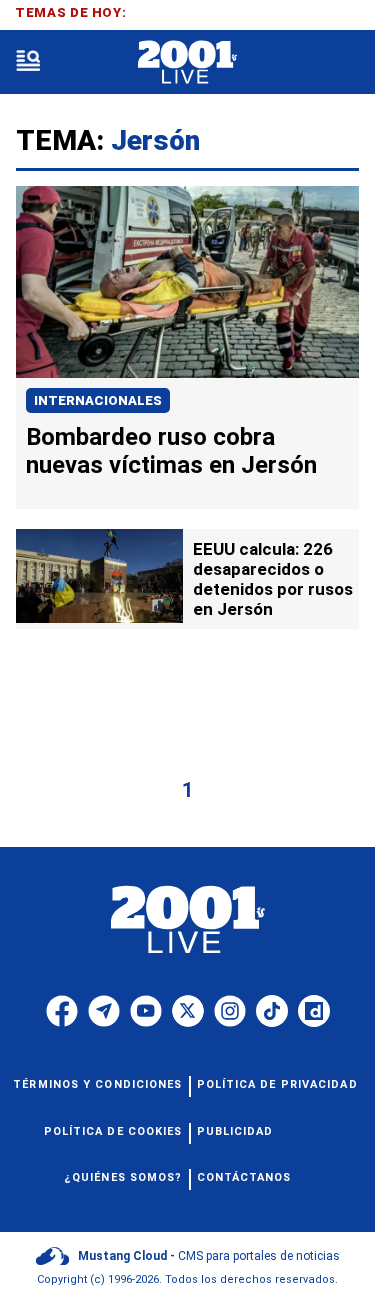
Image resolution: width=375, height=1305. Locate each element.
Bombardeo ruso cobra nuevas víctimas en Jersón (171, 451)
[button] (28, 62)
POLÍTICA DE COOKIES (113, 1131)
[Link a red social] (62, 1011)
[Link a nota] (187, 282)
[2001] (187, 62)
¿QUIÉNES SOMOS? (123, 1177)
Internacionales (98, 400)
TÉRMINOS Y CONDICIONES (97, 1084)
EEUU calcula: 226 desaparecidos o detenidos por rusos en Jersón (273, 579)
